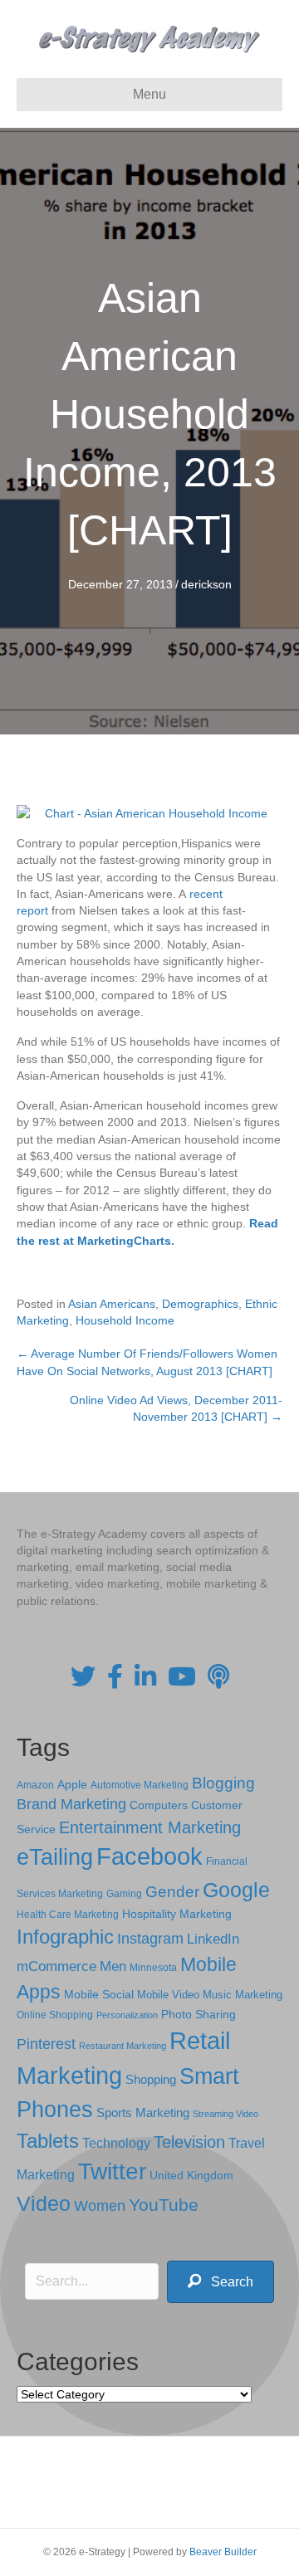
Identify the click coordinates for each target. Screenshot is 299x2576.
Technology (116, 2143)
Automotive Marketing (140, 1785)
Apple (72, 1784)
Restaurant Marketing (123, 2046)
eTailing (55, 1857)
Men (113, 1966)
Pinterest (46, 2044)
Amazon (35, 1785)
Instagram (150, 1939)
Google (236, 1890)
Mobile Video (168, 1995)
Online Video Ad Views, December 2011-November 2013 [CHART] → (176, 1408)
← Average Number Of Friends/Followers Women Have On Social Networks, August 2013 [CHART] (147, 1362)
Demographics (200, 1304)
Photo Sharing (199, 2014)
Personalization (127, 2015)
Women (100, 2206)
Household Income (125, 1320)
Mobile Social (99, 1995)
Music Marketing (243, 1995)
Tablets (48, 2141)
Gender (172, 1892)
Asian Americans (112, 1304)
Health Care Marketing (68, 1915)
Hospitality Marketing (177, 1914)
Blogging (223, 1783)
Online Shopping (55, 2015)
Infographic (65, 1937)
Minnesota (153, 1967)
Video (44, 2204)
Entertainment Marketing (150, 1827)
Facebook (149, 1856)
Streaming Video (225, 2114)
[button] (221, 2282)
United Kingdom (191, 2176)
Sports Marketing (143, 2113)
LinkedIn (213, 1939)
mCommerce (56, 1966)
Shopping (151, 2080)
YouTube (164, 2205)
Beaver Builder (223, 2552)
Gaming (124, 1893)
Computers (159, 1805)
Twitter (112, 2171)
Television (189, 2142)
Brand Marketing (71, 1804)
